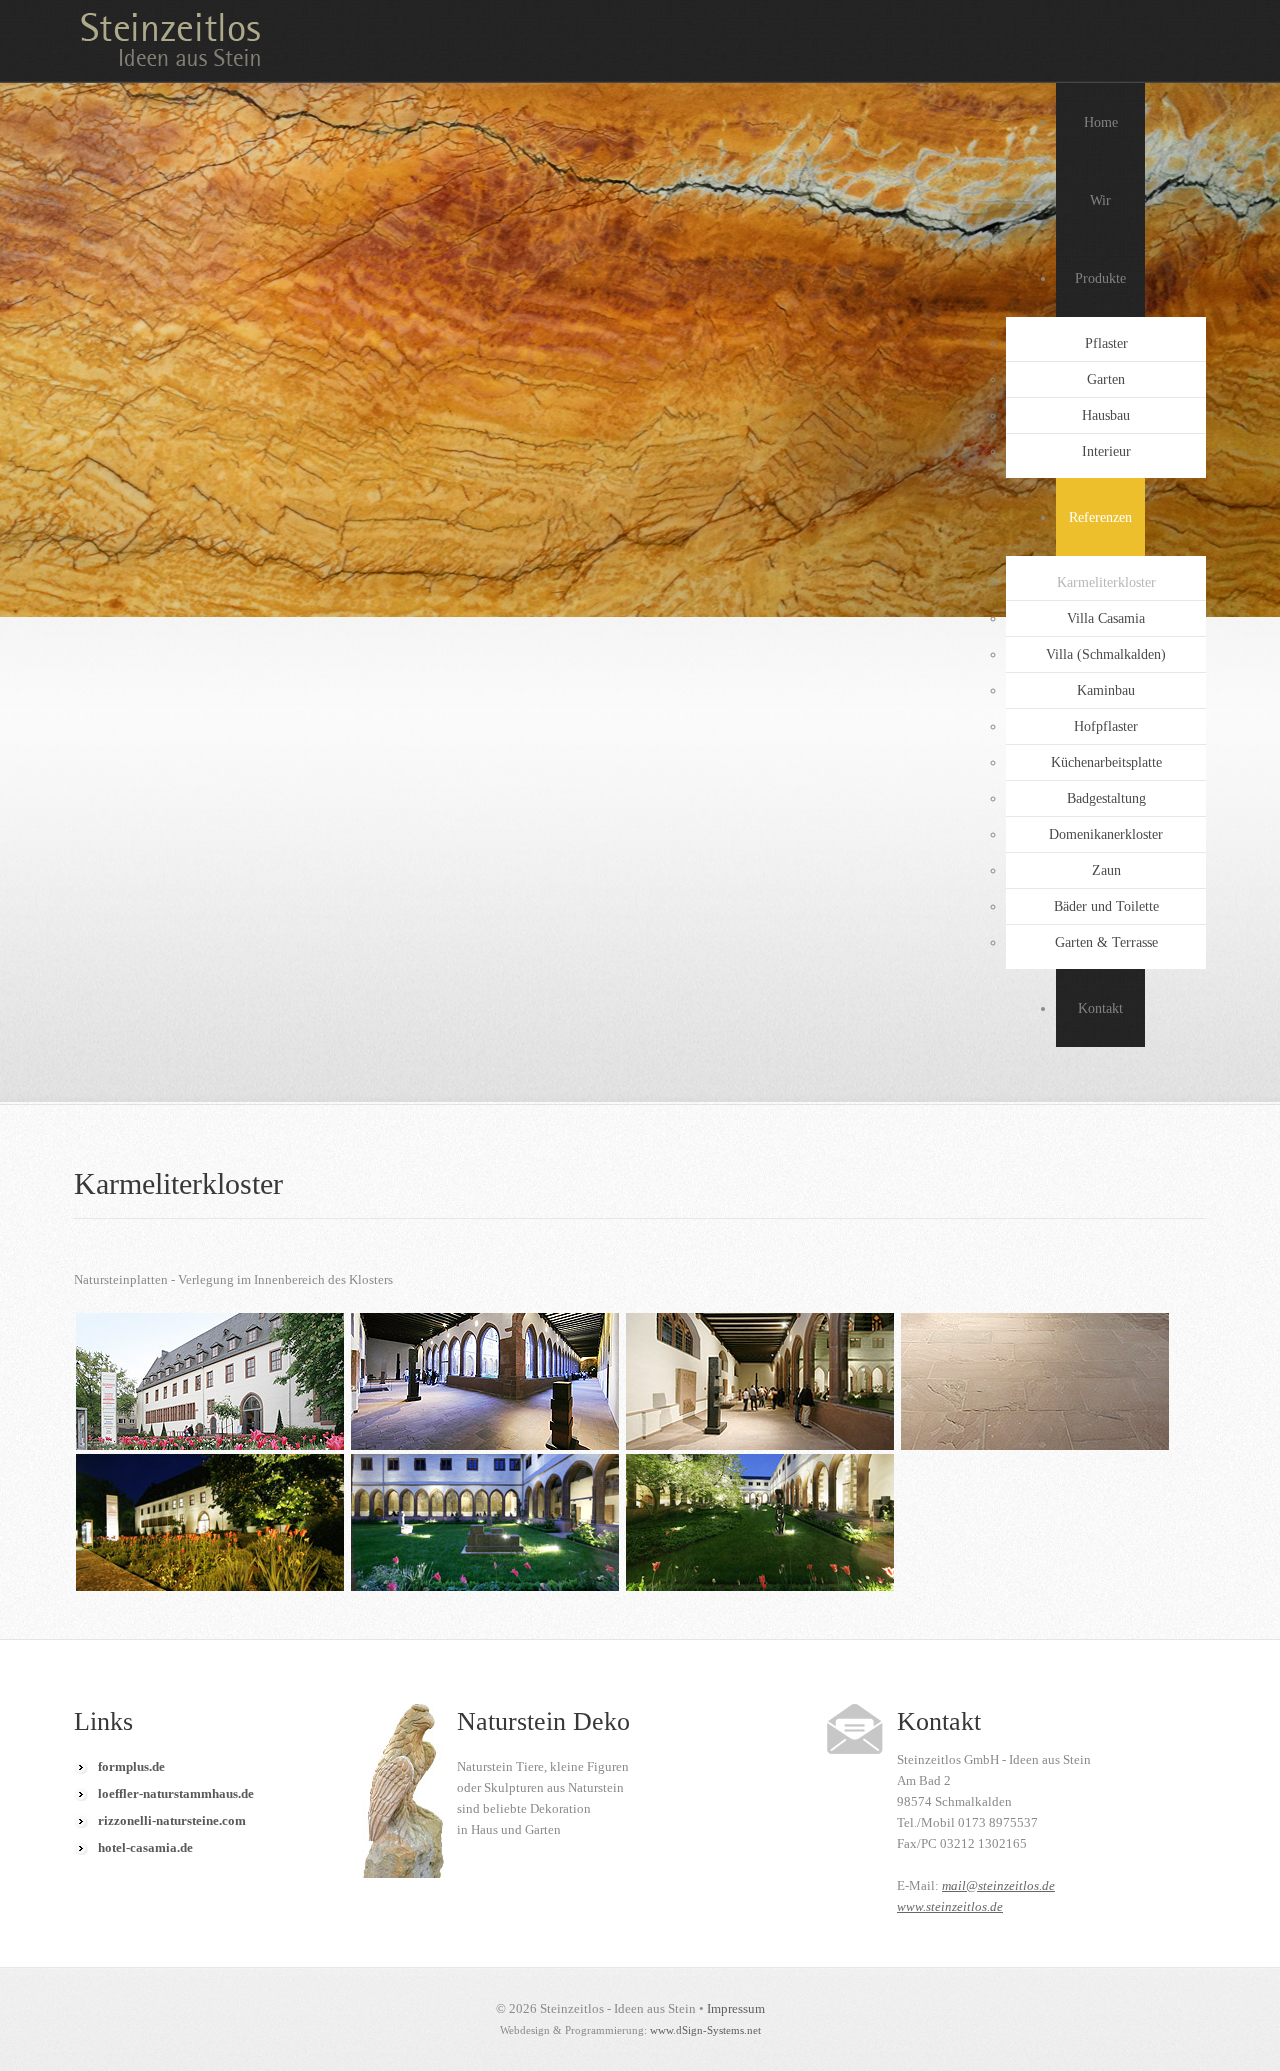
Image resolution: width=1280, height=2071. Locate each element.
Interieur (1106, 451)
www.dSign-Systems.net (705, 2030)
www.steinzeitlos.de (950, 1906)
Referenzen (1100, 517)
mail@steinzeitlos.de (998, 1885)
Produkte (1100, 278)
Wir (1100, 200)
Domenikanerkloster (1106, 834)
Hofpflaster (1106, 726)
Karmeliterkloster (1106, 582)
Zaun (1106, 870)
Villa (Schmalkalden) (1106, 654)
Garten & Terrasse (1106, 942)
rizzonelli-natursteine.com (172, 1820)
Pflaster (1106, 343)
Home (1101, 122)
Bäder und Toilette (1106, 906)
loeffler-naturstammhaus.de (176, 1793)
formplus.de (131, 1766)
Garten (1106, 379)
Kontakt (1100, 1008)
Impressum (736, 2008)
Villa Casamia (1106, 618)
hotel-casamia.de (145, 1847)
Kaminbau (1106, 690)
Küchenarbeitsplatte (1106, 762)
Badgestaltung (1106, 798)
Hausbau (1106, 415)
